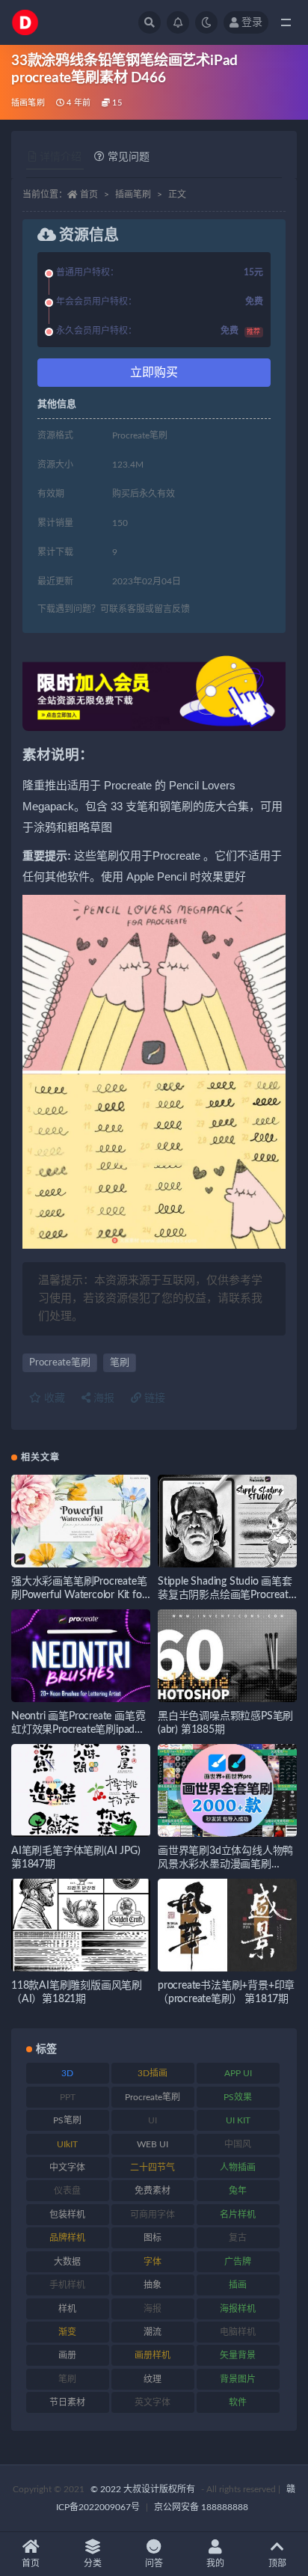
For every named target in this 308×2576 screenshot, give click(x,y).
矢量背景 (238, 2355)
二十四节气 (153, 2167)
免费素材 (153, 2191)
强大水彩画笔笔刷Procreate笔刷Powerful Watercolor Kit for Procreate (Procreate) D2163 (79, 1595)
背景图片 (238, 2379)
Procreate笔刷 (60, 1363)
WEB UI (153, 2144)
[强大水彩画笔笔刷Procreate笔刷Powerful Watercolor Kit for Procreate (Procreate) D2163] (81, 1521)
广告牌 (238, 2262)
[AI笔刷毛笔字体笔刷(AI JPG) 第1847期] (81, 1790)
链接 (153, 1398)
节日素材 (67, 2402)
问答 (154, 2563)
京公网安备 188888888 (201, 2507)
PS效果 (238, 2097)
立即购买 (154, 373)
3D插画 (153, 2073)
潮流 (153, 2332)
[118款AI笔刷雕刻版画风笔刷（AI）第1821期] (81, 1925)
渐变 (67, 2332)
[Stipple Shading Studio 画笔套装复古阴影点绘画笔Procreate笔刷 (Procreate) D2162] (227, 1521)
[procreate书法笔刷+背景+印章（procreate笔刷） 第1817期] (227, 1925)
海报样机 (238, 2309)
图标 (153, 2238)
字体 (153, 2262)
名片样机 (238, 2215)
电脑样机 (238, 2332)
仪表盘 (67, 2191)
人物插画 (238, 2167)
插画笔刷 (28, 103)
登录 (252, 22)
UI (153, 2120)
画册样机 (153, 2355)
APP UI (238, 2073)
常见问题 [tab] (129, 157)
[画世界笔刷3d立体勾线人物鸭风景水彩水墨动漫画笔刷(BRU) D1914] (227, 1790)
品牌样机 (67, 2238)
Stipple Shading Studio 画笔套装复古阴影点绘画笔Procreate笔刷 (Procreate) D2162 (225, 1595)
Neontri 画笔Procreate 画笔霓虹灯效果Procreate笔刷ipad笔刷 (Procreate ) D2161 (78, 1730)
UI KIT (238, 2120)
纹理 (153, 2379)
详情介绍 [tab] (61, 157)
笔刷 (120, 1363)
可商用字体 (153, 2215)
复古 (238, 2238)
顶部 (277, 2563)
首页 (89, 195)
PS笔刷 (67, 2120)
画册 (67, 2355)
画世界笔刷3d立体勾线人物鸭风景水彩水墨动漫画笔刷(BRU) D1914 (225, 1864)
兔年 (238, 2191)
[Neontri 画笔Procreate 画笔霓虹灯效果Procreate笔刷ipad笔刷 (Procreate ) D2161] (81, 1656)
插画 (238, 2285)
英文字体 (153, 2402)
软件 (238, 2402)
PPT (68, 2097)
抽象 (153, 2285)
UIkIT (67, 2144)
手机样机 (67, 2285)
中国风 (238, 2144)
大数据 (67, 2262)
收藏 (53, 1398)
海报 (102, 1398)
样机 (67, 2309)
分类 (93, 2563)
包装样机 (67, 2215)
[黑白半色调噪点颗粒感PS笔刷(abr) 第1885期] (227, 1656)
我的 (215, 2563)
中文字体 (67, 2167)
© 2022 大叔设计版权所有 (144, 2489)
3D (67, 2073)
